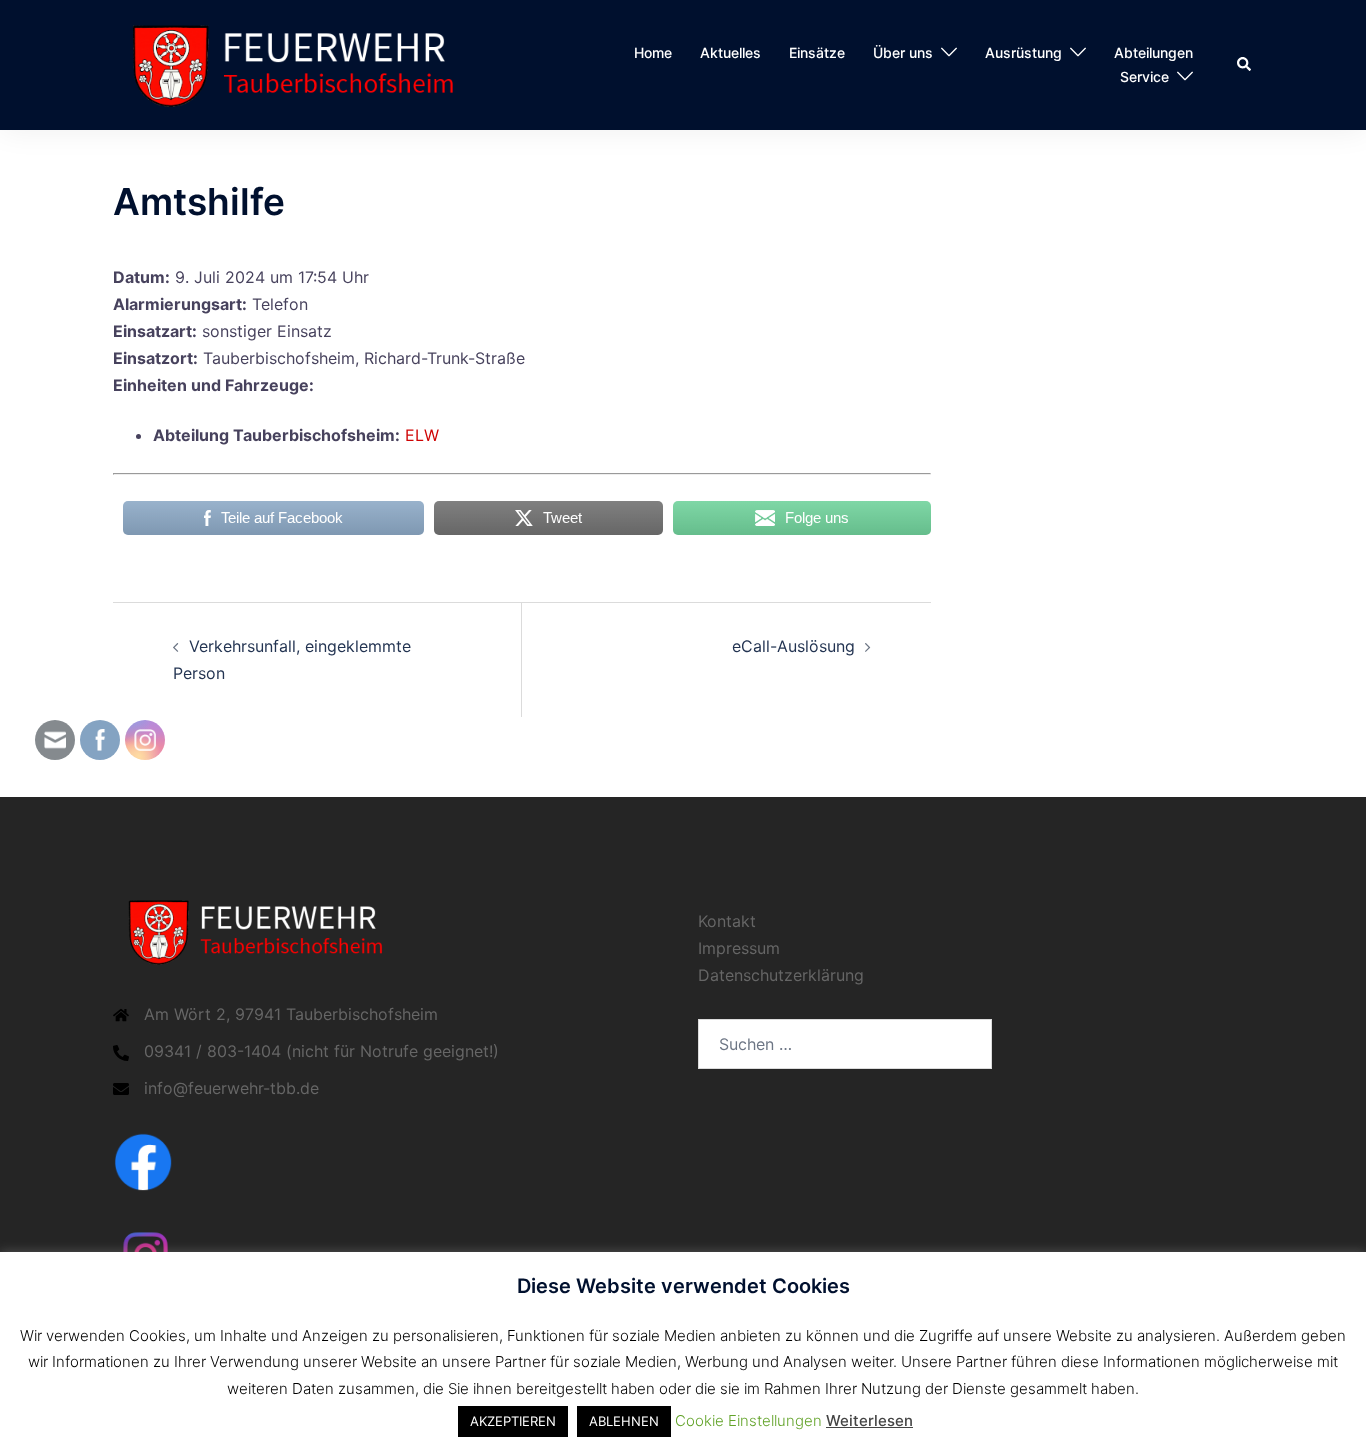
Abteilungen (1153, 52)
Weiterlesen (869, 1420)
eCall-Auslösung (793, 646)
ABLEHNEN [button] (624, 1421)
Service (1144, 76)
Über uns (903, 52)
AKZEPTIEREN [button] (513, 1421)
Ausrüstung (1023, 52)
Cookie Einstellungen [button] (748, 1420)
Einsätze (817, 52)
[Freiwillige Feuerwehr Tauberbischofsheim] (302, 63)
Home (653, 52)
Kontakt (727, 921)
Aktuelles (730, 52)
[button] (1245, 65)
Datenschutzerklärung (781, 975)
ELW (422, 435)
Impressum (739, 948)
